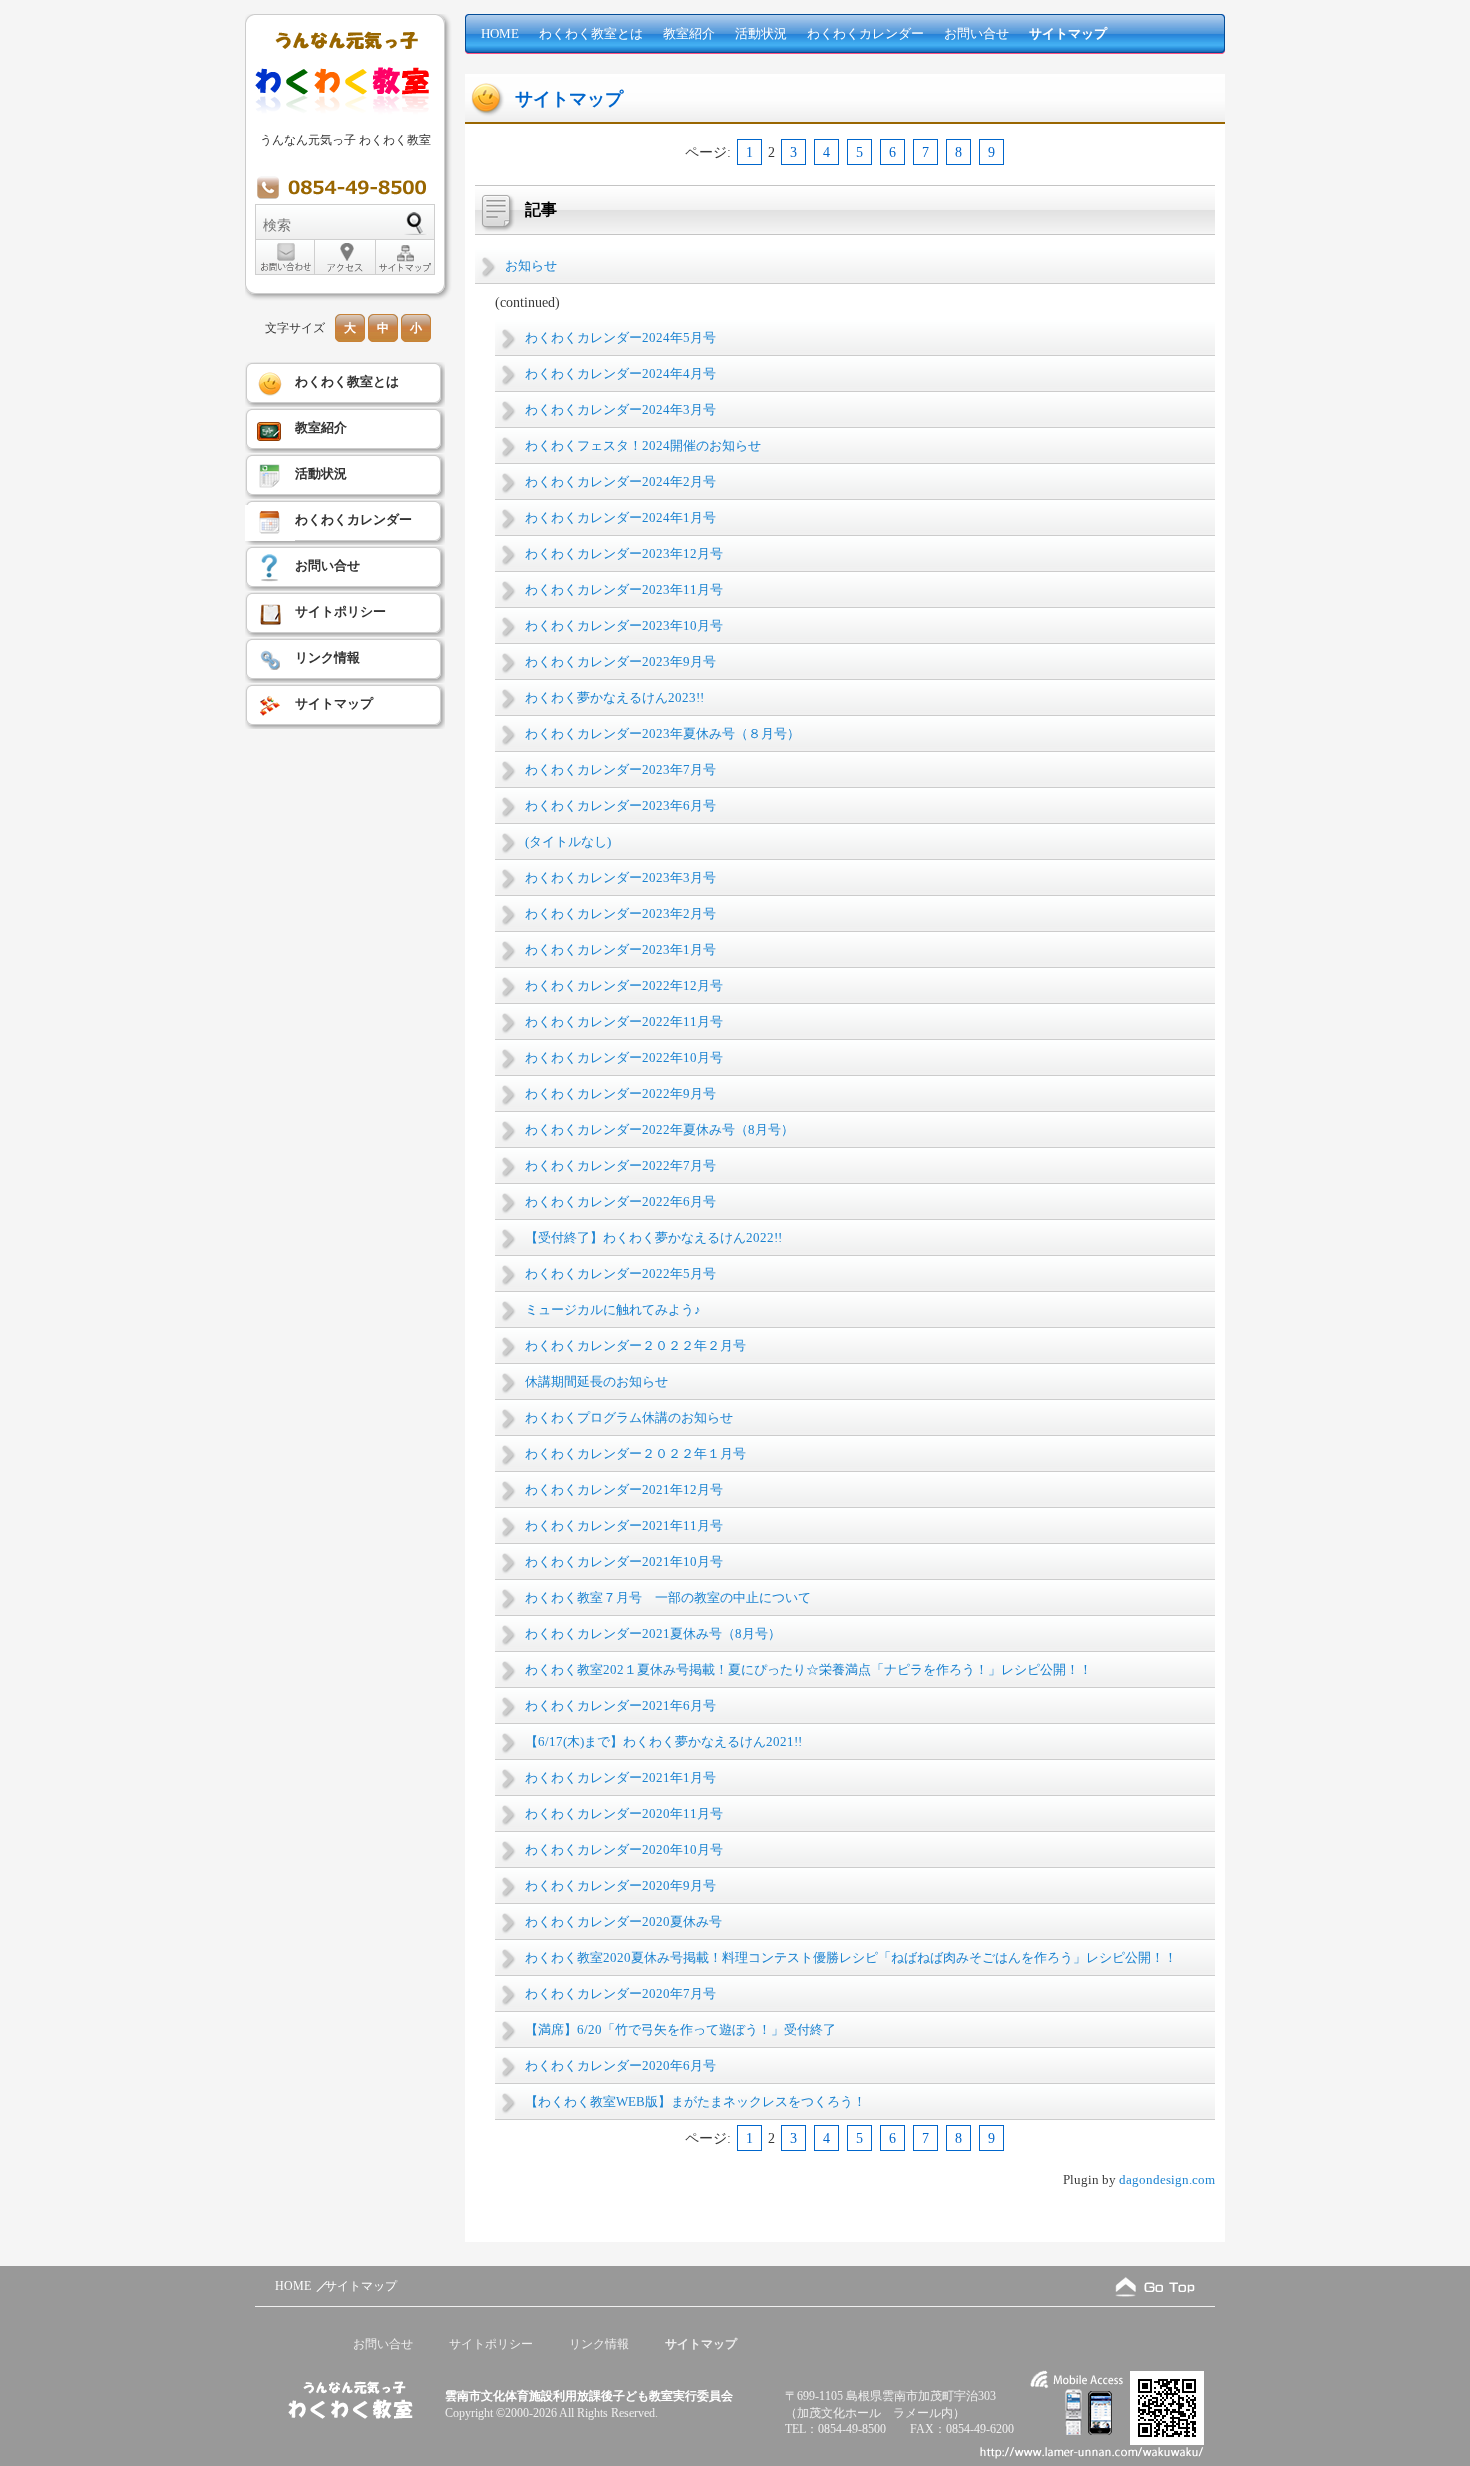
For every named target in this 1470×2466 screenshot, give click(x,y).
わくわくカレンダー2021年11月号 (624, 1525)
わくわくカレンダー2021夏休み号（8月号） (653, 1633)
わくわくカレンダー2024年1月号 (620, 517)
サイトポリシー (340, 611)
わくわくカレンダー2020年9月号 (620, 1885)
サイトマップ (1068, 33)
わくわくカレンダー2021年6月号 (620, 1705)
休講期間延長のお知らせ (596, 1381)
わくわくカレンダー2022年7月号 (620, 1165)
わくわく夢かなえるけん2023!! (614, 697)
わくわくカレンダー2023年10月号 (624, 625)
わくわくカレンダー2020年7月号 (620, 1993)
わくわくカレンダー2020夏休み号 (623, 1921)
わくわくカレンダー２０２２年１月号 (635, 1453)
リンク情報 (327, 657)
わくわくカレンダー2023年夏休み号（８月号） (662, 733)
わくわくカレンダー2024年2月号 (620, 481)
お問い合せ (976, 33)
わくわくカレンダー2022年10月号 (624, 1057)
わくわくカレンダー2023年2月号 (620, 913)
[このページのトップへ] (1155, 2286)
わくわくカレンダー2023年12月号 (624, 553)
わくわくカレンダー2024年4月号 (620, 373)
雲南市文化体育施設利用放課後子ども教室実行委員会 (589, 2396)
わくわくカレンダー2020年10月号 (624, 1849)
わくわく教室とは (591, 33)
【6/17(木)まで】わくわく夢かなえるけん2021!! (663, 1741)
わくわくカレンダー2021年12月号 (624, 1489)
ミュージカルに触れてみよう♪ (613, 1309)
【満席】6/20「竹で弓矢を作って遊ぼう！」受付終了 (680, 2029)
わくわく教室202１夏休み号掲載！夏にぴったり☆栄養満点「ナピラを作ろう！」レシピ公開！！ (808, 1669)
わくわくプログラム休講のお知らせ (629, 1417)
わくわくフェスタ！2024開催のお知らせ (643, 445)
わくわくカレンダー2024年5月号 (620, 337)
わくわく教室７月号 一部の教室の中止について (668, 1597)
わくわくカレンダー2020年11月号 (624, 1813)
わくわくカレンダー (865, 33)
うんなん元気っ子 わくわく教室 (345, 140)
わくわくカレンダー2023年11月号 (624, 589)
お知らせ (531, 265)
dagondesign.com (1167, 2179)
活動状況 (761, 33)
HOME (500, 33)
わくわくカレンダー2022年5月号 (620, 1273)
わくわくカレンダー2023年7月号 (620, 769)
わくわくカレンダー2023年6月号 (620, 805)
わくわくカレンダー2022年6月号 (620, 1201)
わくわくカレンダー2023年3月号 (620, 877)
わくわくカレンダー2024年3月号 (620, 409)
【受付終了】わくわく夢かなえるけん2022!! (653, 1237)
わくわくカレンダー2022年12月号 (624, 985)
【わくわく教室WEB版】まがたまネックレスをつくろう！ (695, 2101)
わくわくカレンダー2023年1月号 (620, 949)
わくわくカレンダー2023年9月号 (620, 661)
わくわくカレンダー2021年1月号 (620, 1777)
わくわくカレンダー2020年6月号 (620, 2065)
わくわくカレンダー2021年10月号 (624, 1561)
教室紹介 (689, 33)
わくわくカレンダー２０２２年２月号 (635, 1345)
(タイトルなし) (568, 841)
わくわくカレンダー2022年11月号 (624, 1021)
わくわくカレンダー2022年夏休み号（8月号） (659, 1129)
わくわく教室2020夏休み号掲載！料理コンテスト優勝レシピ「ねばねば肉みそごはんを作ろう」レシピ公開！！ (851, 1957)
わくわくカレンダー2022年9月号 (620, 1093)
